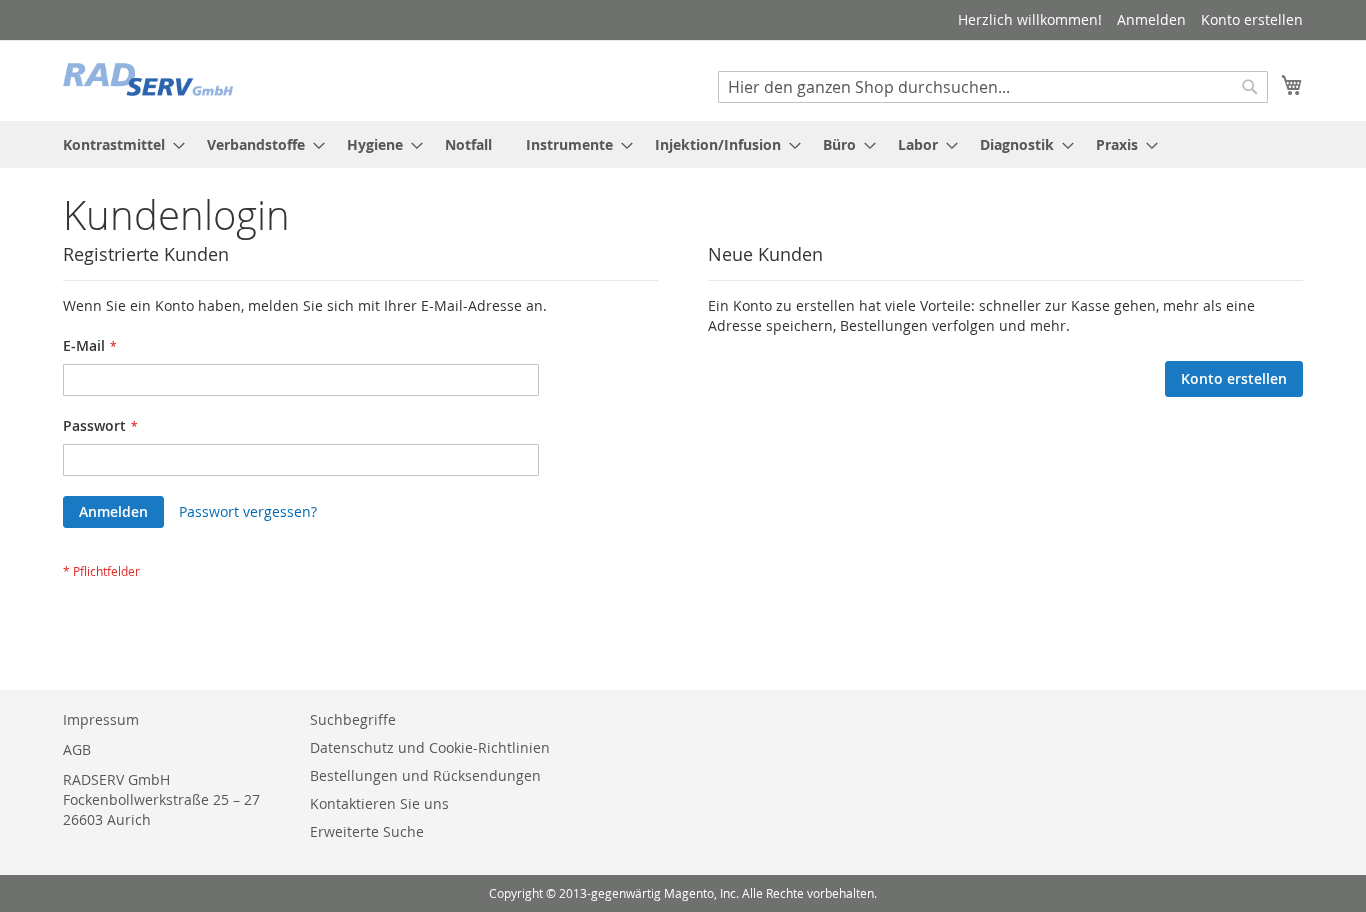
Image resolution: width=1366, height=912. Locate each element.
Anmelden (1151, 19)
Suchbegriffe (353, 719)
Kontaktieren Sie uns (379, 803)
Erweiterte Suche (367, 831)
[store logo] (148, 79)
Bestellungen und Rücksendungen (425, 775)
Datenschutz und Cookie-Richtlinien (430, 747)
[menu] (683, 144)
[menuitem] (118, 144)
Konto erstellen (1252, 19)
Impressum (101, 719)
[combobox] (993, 87)
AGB (77, 749)
